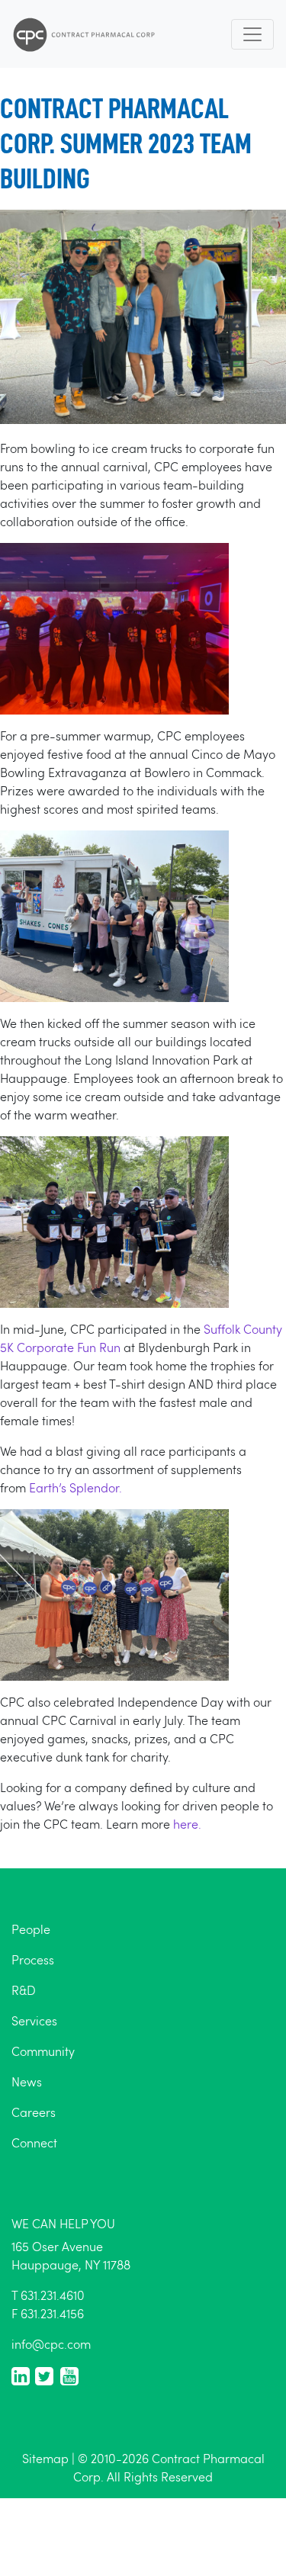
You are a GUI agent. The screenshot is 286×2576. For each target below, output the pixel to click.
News (27, 2081)
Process (33, 1959)
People (31, 1929)
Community (43, 2051)
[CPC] (85, 34)
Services (34, 2020)
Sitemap (45, 2458)
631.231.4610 (53, 2295)
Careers (34, 2112)
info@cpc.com (51, 2344)
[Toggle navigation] (252, 34)
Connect (34, 2142)
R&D (24, 1990)
